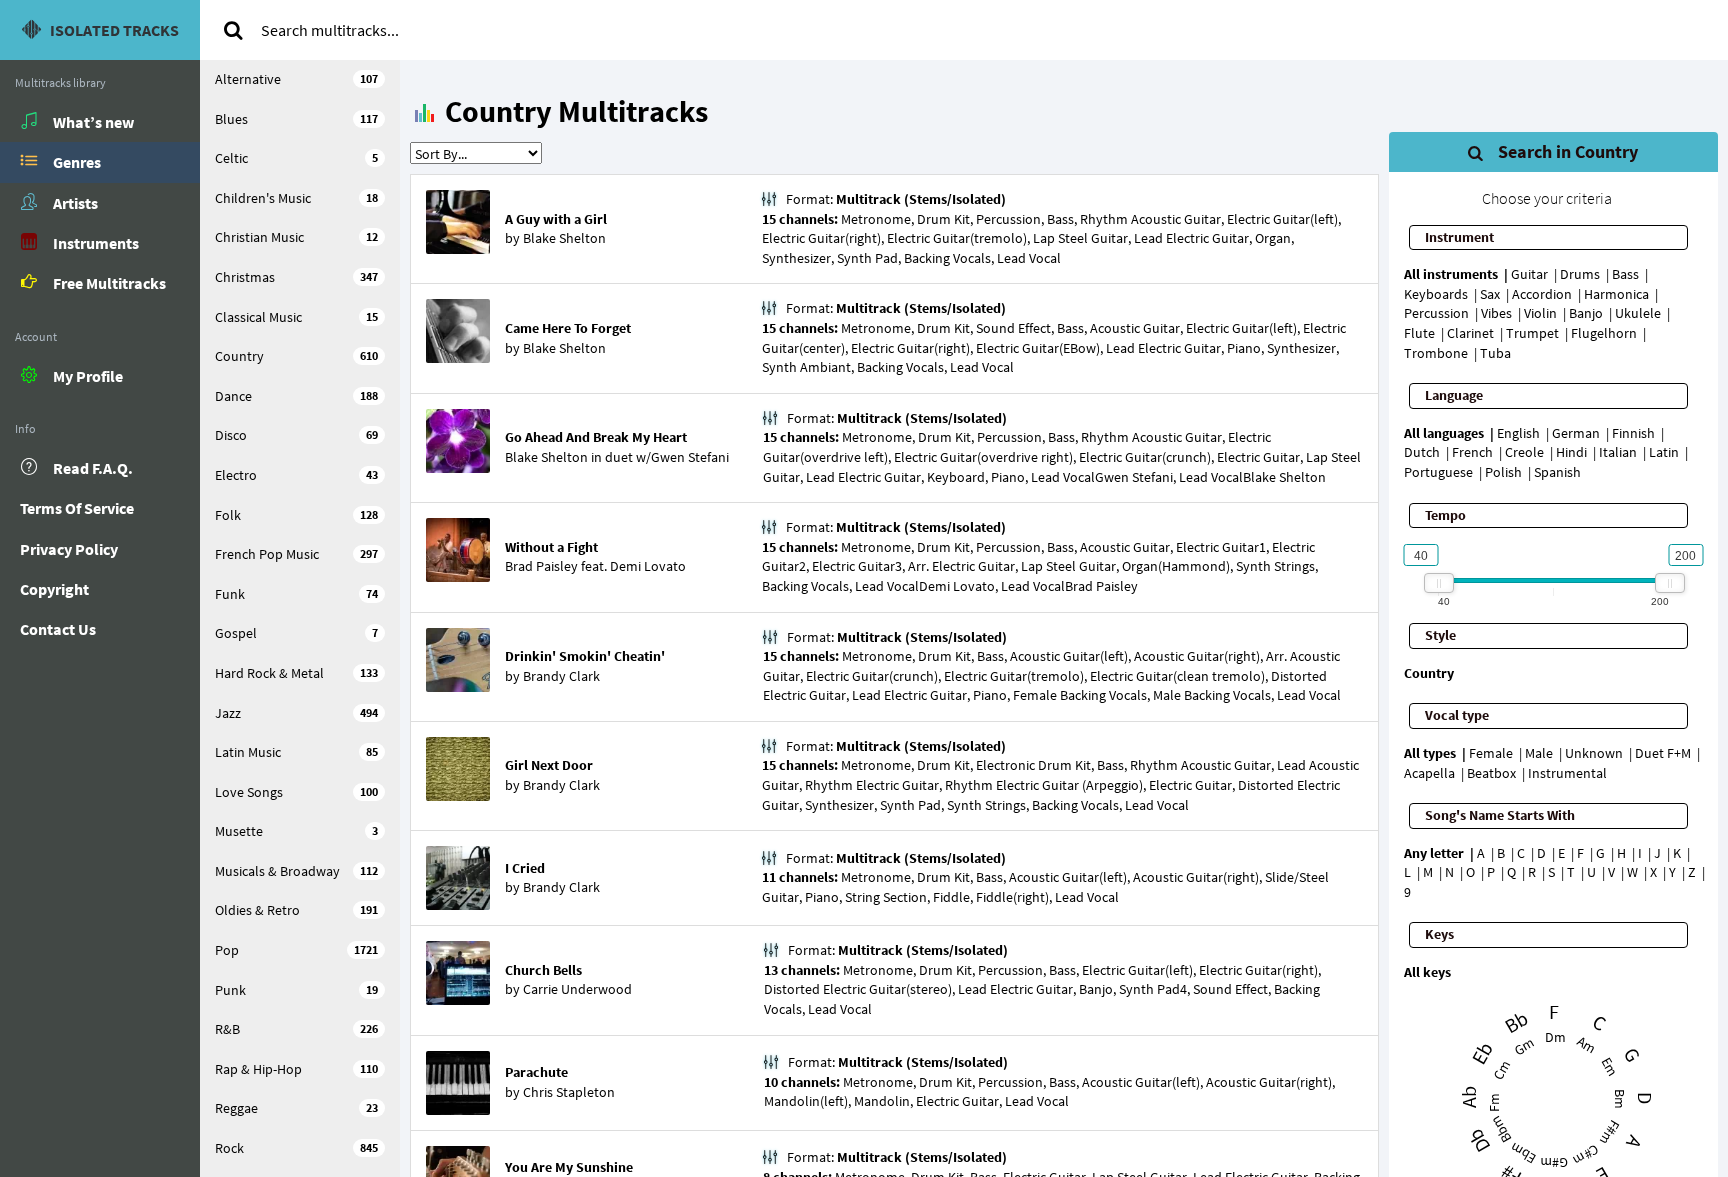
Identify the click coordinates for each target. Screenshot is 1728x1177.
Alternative (296, 79)
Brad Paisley (541, 566)
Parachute (536, 1072)
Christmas (296, 277)
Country (296, 356)
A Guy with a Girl (556, 219)
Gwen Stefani (690, 457)
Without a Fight (551, 547)
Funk (296, 594)
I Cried (525, 868)
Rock (296, 1148)
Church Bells (543, 970)
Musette (296, 831)
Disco (296, 435)
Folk (296, 515)
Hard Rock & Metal (296, 673)
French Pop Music (296, 554)
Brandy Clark (561, 676)
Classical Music (296, 317)
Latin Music (296, 752)
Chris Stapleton (569, 1092)
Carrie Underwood (577, 989)
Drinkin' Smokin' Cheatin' (585, 656)
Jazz (296, 713)
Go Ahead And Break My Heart (596, 437)
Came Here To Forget (568, 328)
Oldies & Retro (296, 910)
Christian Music (296, 237)
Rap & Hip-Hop (296, 1069)
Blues (296, 119)
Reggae (296, 1108)
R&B (296, 1029)
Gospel (296, 633)
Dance (296, 396)
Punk (296, 990)
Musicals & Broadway (296, 871)
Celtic (296, 158)
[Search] (233, 30)
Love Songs (296, 792)
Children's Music (296, 198)
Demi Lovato (648, 566)
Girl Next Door (549, 765)
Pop (296, 950)
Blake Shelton (564, 238)
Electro (296, 475)
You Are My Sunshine (569, 1167)
